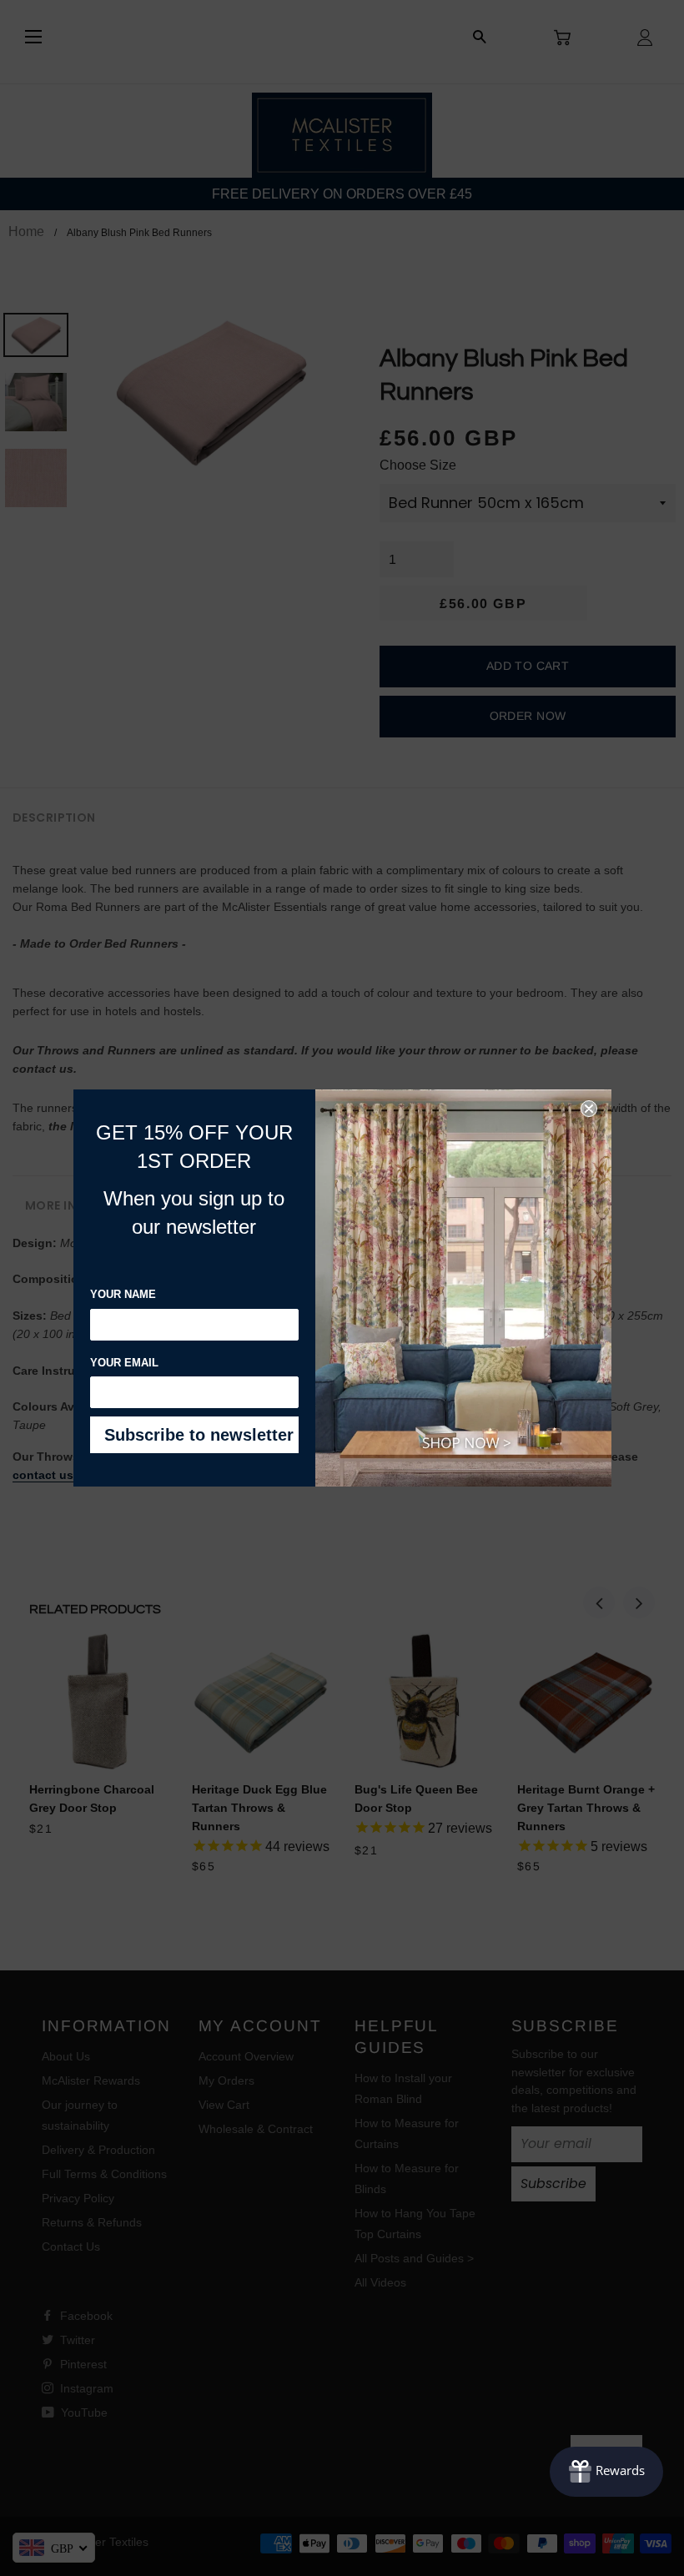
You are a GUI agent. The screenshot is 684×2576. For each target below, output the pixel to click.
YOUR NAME (123, 1294)
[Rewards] (606, 2472)
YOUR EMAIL (124, 1363)
